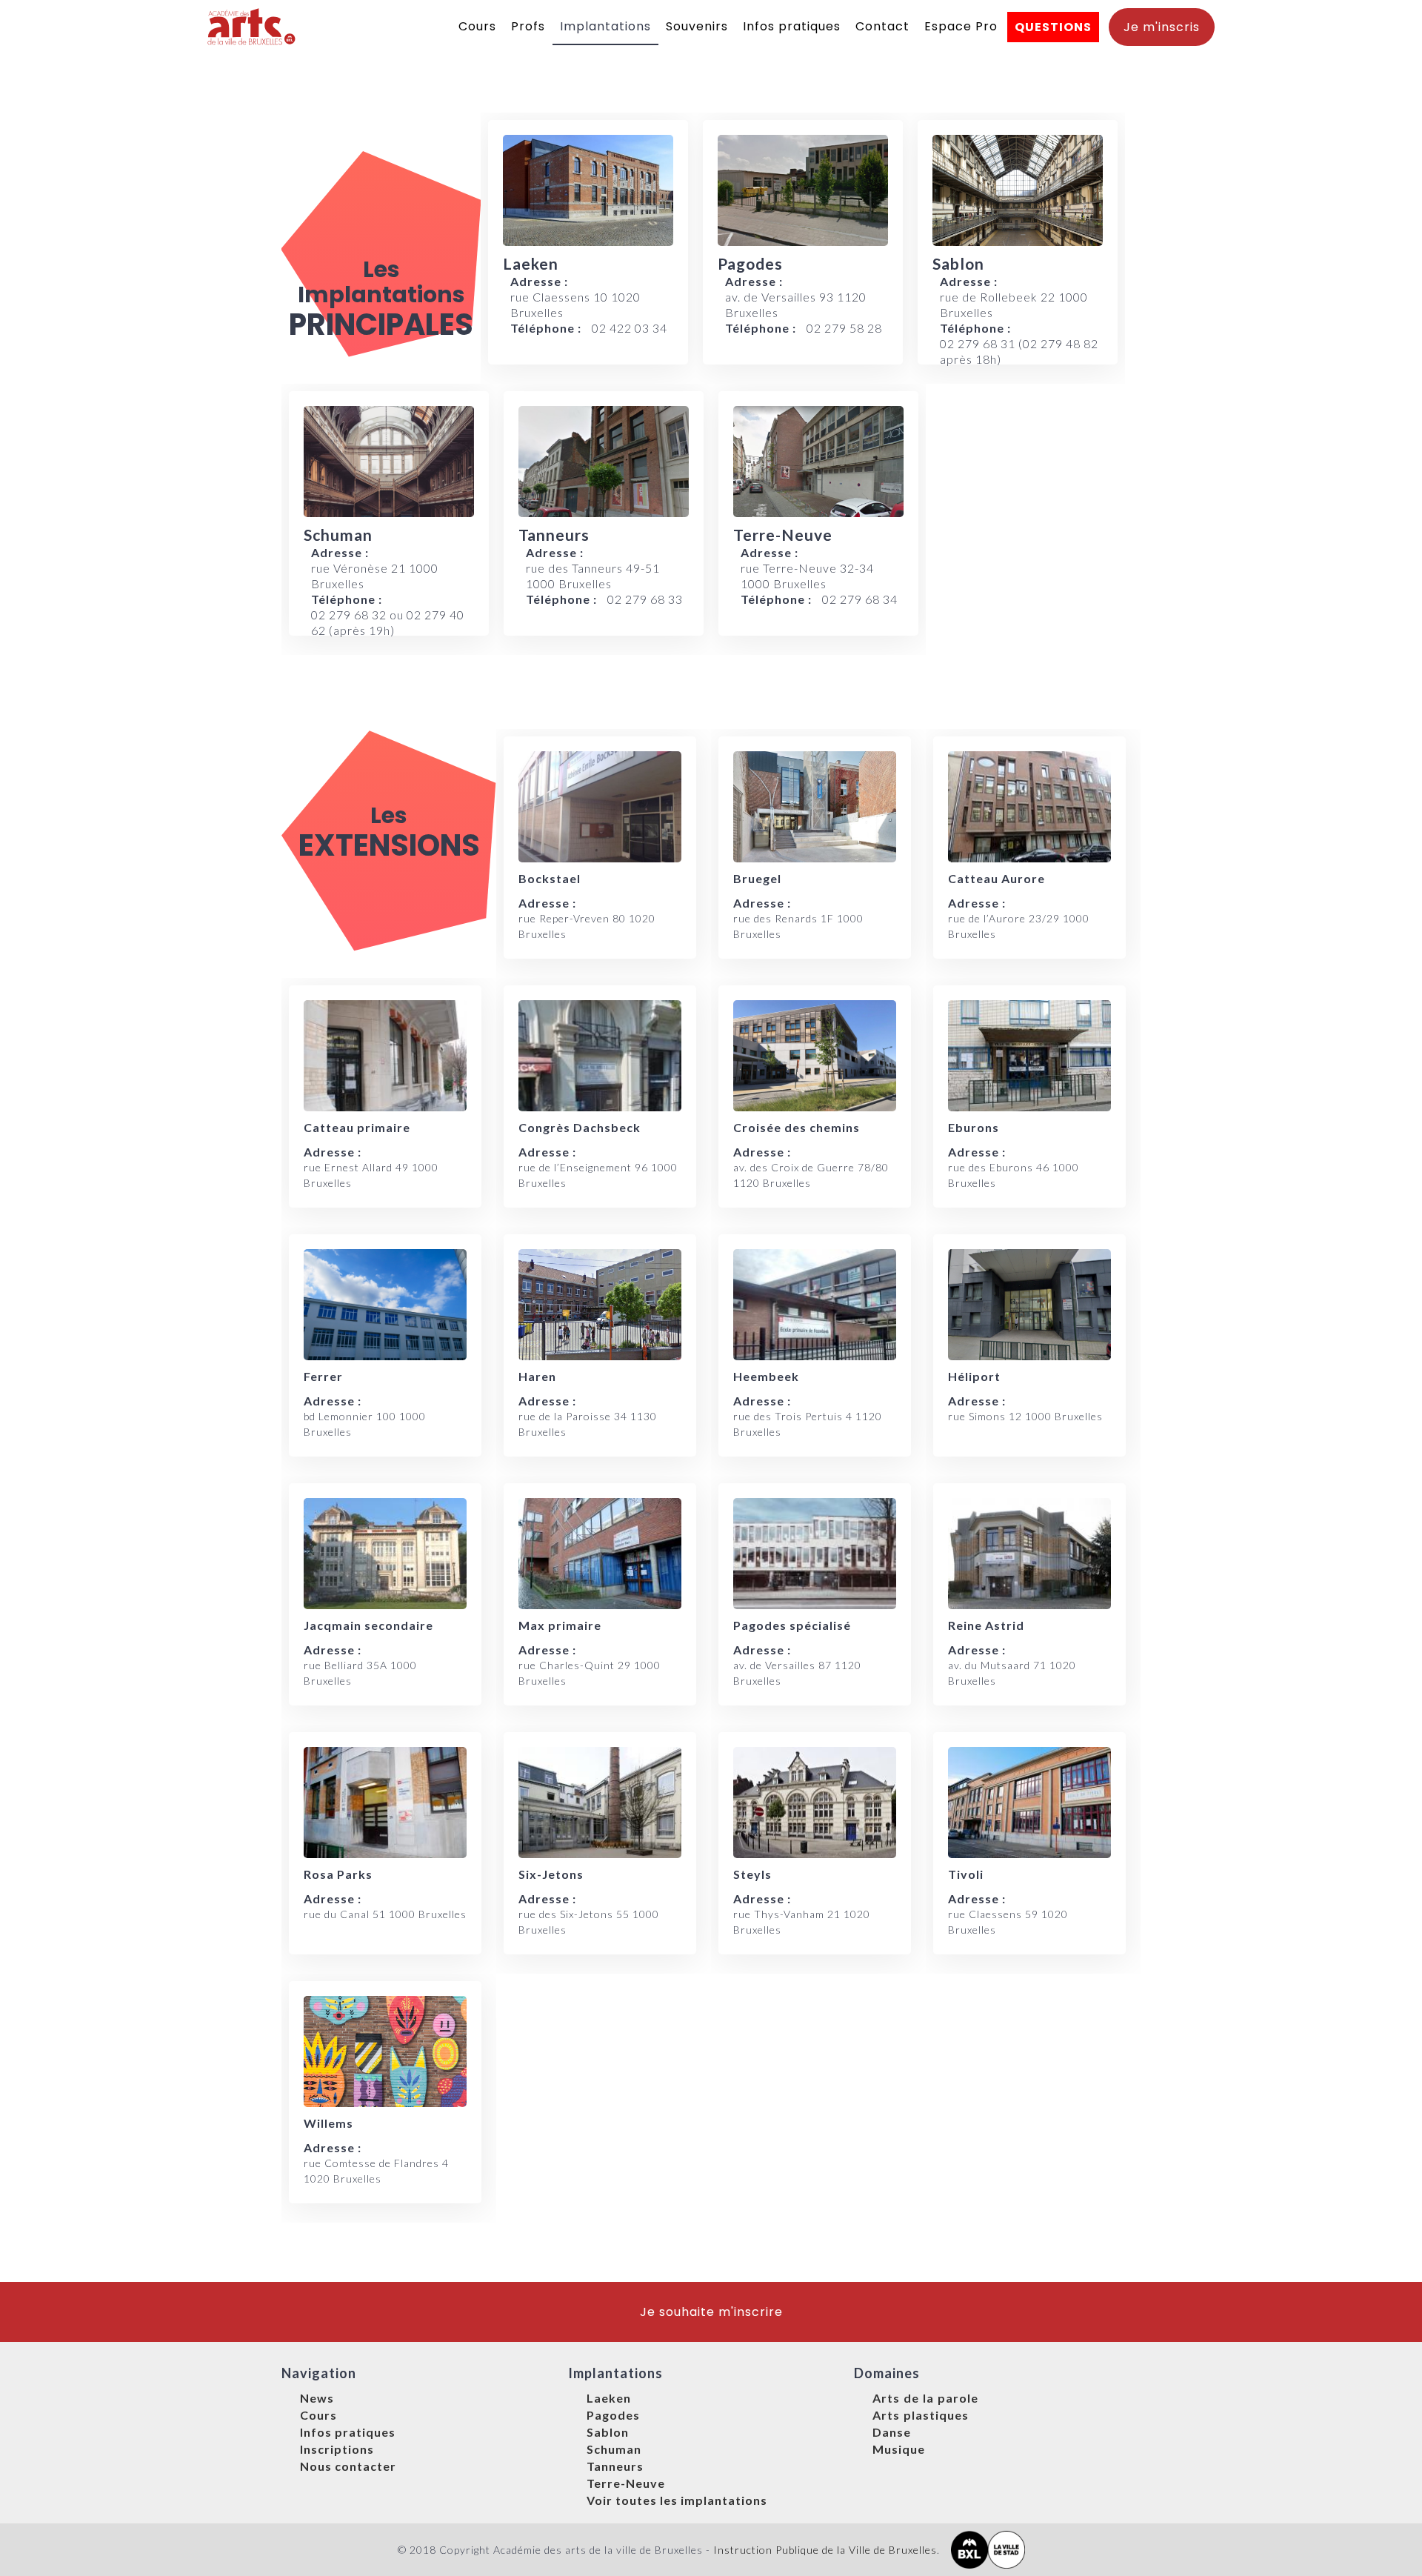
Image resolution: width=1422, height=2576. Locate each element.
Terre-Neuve (626, 2483)
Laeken (609, 2398)
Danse (892, 2432)
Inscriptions (337, 2449)
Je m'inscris (1162, 27)
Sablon (608, 2432)
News (317, 2398)
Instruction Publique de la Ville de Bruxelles (825, 2550)
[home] (252, 27)
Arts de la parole (925, 2398)
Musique (899, 2449)
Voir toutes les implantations (677, 2500)
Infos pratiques (792, 26)
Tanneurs (615, 2466)
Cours (477, 26)
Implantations (605, 26)
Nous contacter (348, 2466)
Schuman (614, 2449)
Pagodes (613, 2415)
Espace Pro (961, 26)
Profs (528, 26)
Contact (882, 26)
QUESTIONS (1053, 27)
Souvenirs (697, 26)
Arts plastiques (921, 2415)
